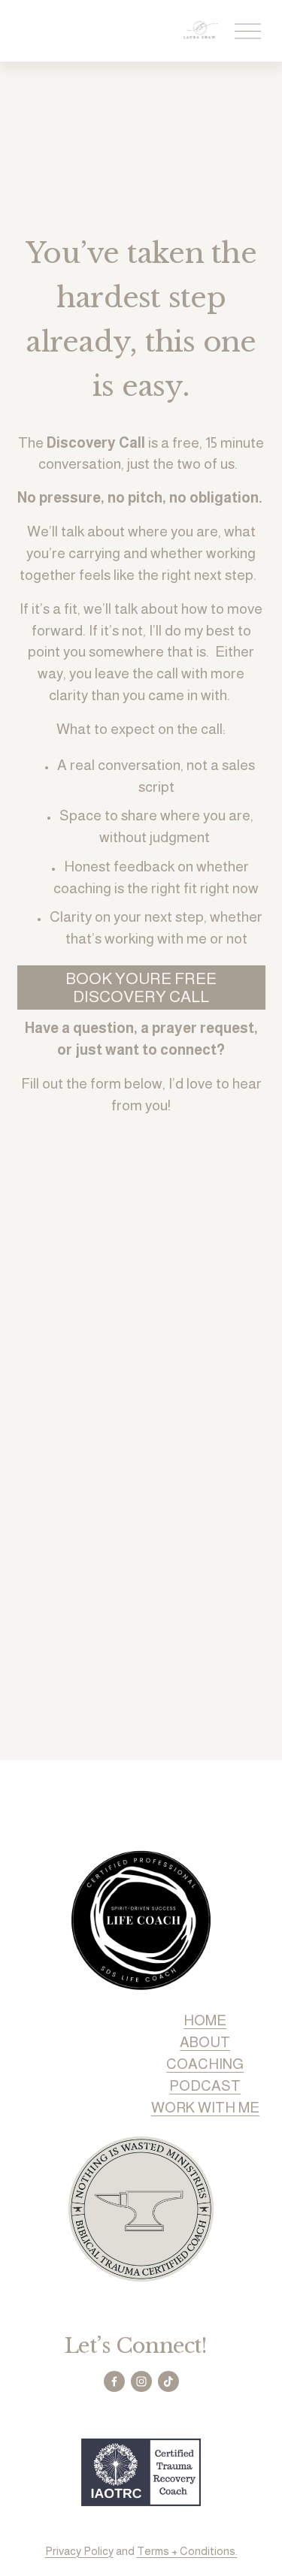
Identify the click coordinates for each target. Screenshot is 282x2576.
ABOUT (205, 2042)
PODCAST (205, 2086)
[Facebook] (114, 2381)
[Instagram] (141, 2381)
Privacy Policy (79, 2551)
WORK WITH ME (205, 2108)
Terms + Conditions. (187, 2551)
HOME (205, 2020)
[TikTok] (168, 2381)
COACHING (205, 2064)
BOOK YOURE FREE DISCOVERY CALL (141, 988)
